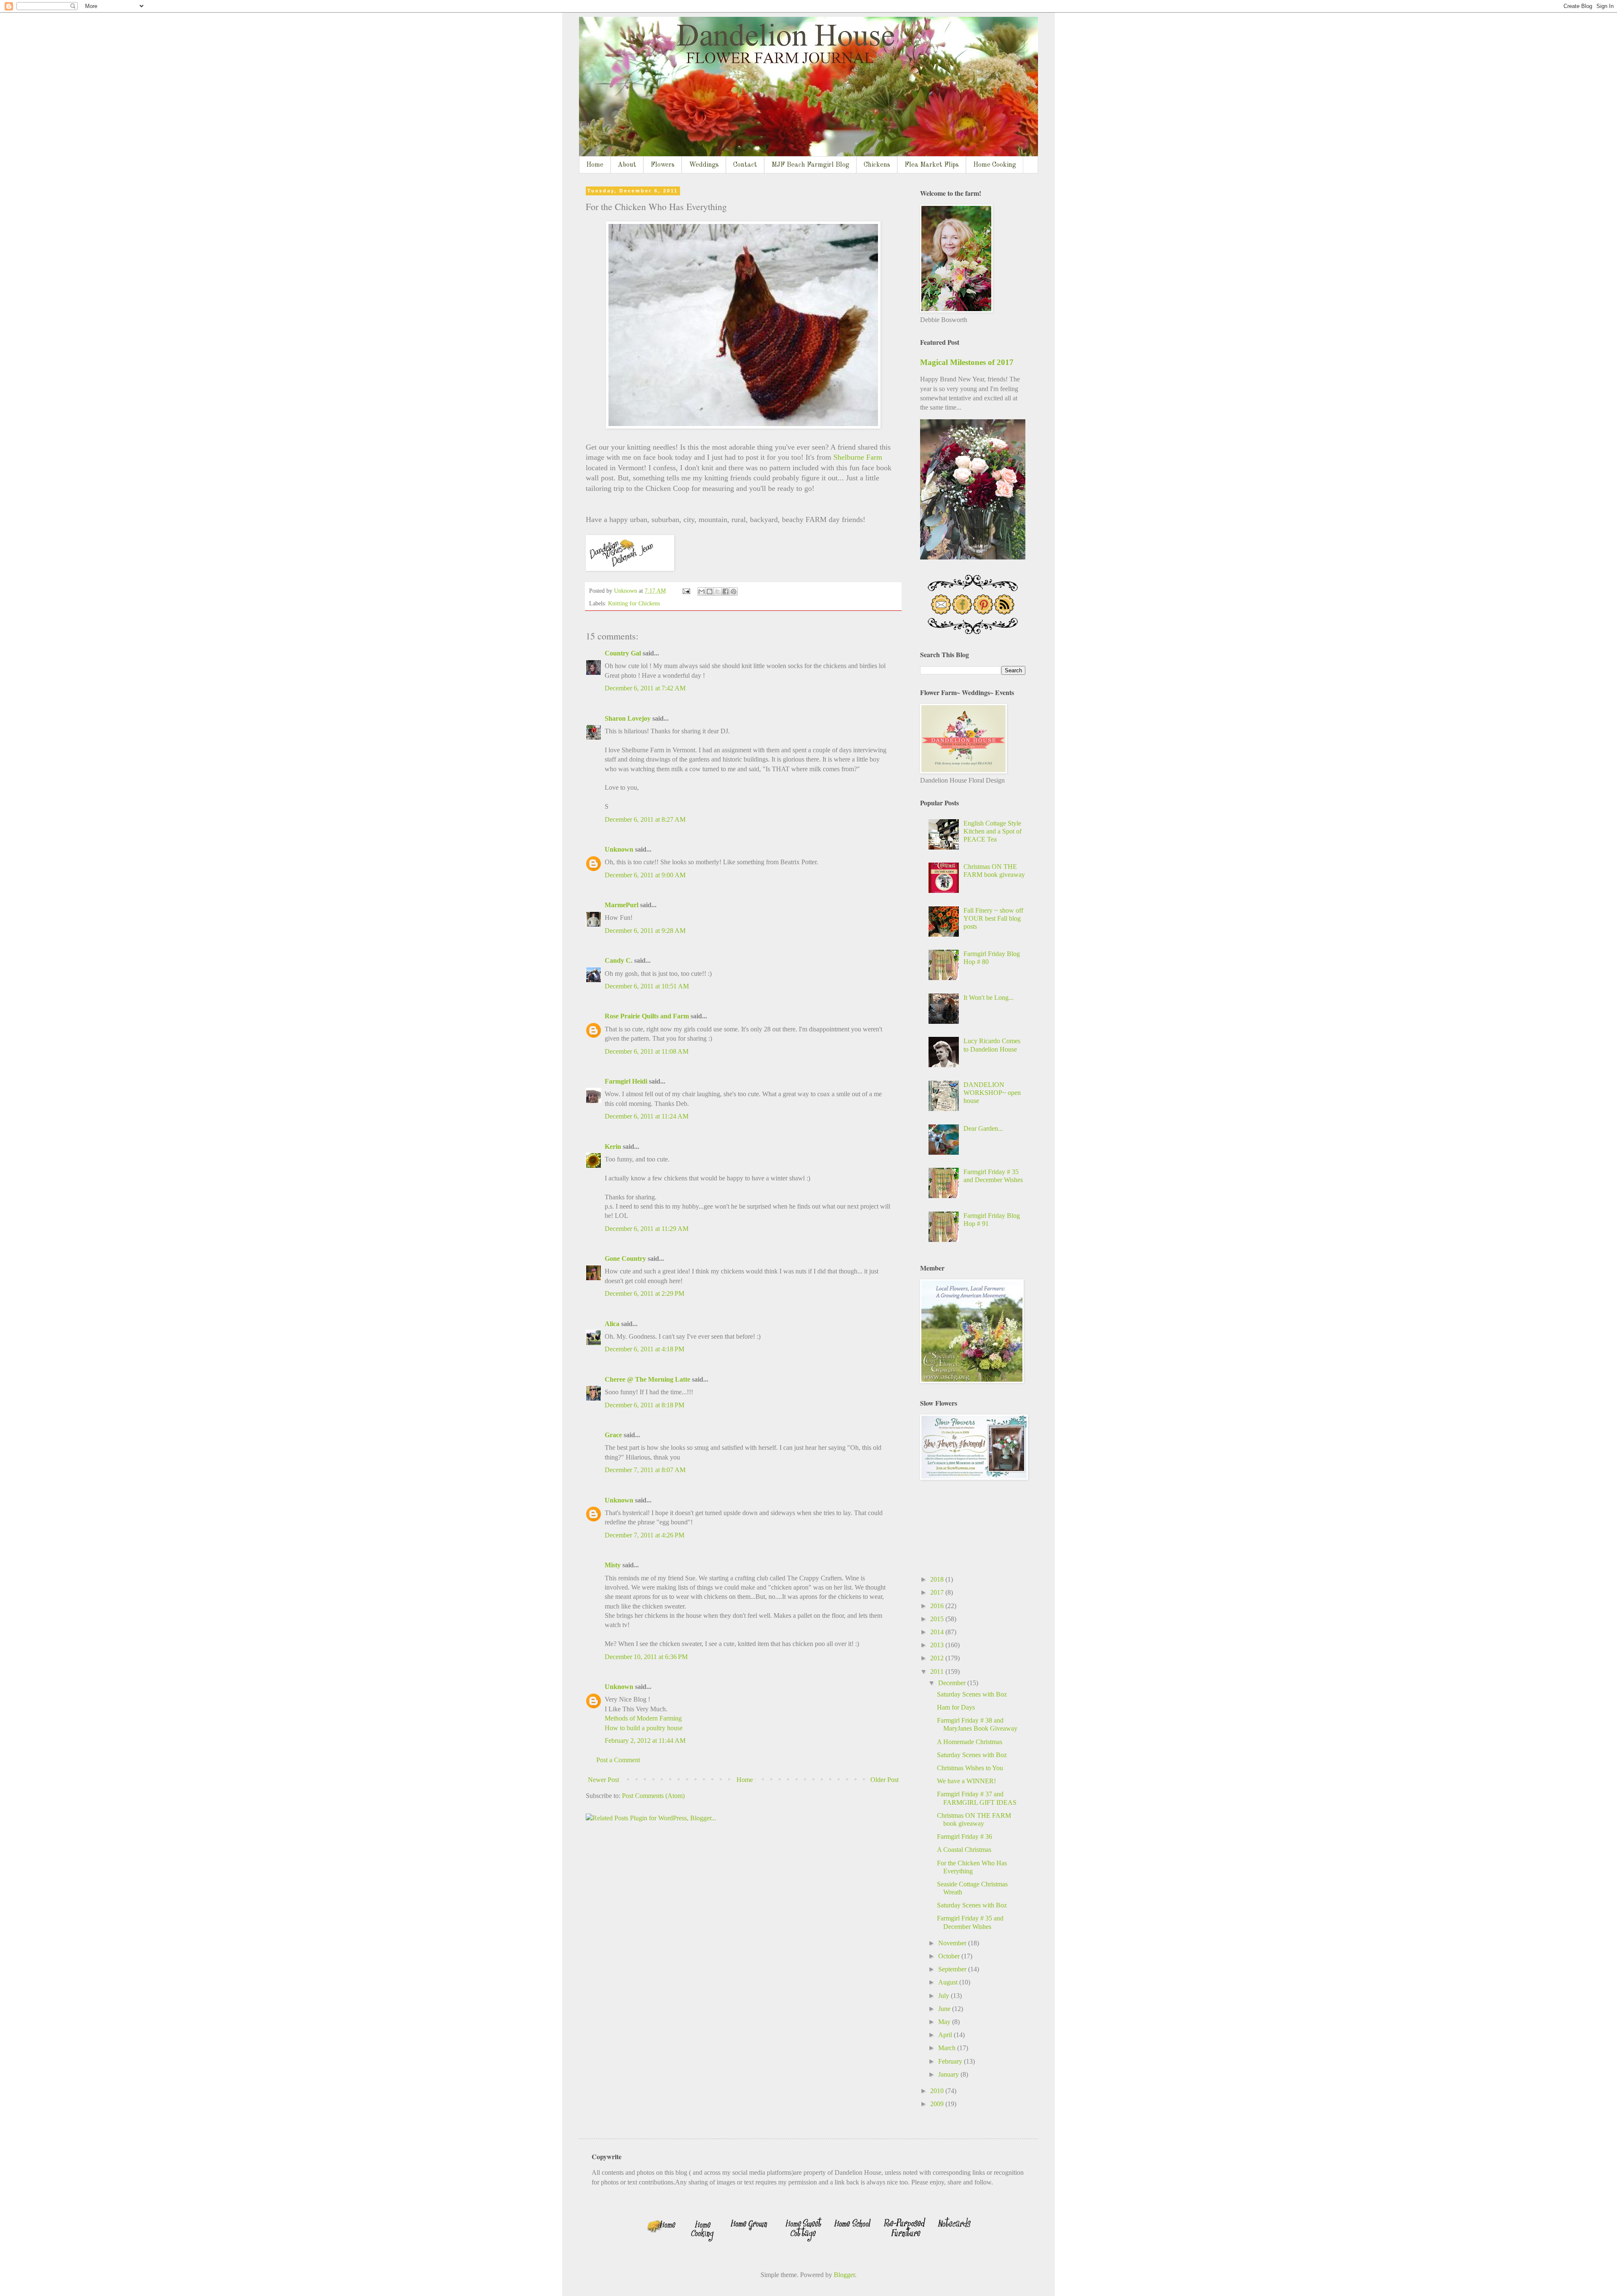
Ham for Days (956, 1707)
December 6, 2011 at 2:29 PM (644, 1293)
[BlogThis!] (710, 591)
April (946, 2035)
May (945, 2022)
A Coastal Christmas (964, 1850)
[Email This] (702, 591)
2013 (938, 1645)
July (945, 1996)
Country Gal (624, 653)
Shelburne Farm (858, 457)
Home (595, 165)
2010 (938, 2091)
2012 (938, 1658)
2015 (938, 1619)
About (627, 165)
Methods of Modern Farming (643, 1718)
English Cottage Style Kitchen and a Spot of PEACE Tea (993, 831)
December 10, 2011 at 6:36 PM (646, 1657)
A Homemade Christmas (970, 1742)
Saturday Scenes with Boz (972, 1694)
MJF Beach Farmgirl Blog (810, 165)
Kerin (613, 1147)
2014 (938, 1632)
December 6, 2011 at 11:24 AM (647, 1116)
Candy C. (619, 960)
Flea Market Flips (932, 165)
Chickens (877, 165)
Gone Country (625, 1259)
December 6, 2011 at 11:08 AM (647, 1051)
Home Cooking (995, 165)
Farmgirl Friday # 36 (965, 1837)
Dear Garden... (983, 1128)
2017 (938, 1592)
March (948, 2048)
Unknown (619, 849)
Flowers (663, 165)
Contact (745, 165)
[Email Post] (686, 591)
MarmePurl (622, 905)
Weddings (704, 165)
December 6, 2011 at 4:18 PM (644, 1349)
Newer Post (603, 1780)
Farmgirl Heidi (626, 1081)
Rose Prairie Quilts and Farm (647, 1016)
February (951, 2061)
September (953, 1969)
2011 (938, 1671)
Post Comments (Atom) (653, 1796)
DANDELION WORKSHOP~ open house (992, 1093)
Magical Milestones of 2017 (967, 362)
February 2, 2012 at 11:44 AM (645, 1741)
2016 (938, 1606)
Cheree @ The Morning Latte (648, 1379)
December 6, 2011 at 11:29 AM (647, 1229)
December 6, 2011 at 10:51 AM (647, 986)
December (953, 1683)
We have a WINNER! (966, 1781)
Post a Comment (618, 1760)
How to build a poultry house (644, 1728)
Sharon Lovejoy (628, 718)
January (949, 2074)
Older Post (885, 1780)
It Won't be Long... (989, 998)
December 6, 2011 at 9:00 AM (645, 875)
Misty (613, 1565)
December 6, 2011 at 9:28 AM (645, 931)
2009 (938, 2104)
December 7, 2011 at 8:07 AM (645, 1470)
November (953, 1943)
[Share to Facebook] (726, 591)
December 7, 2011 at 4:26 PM (644, 1535)
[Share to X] (718, 591)
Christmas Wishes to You (970, 1768)
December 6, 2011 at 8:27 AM (645, 819)
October (950, 1956)
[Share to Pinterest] (734, 591)
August (949, 1982)
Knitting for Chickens (634, 603)
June (945, 2009)
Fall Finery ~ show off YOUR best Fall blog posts (993, 918)
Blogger (844, 2275)
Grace (613, 1435)
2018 (938, 1579)
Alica (612, 1324)
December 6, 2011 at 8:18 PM (644, 1405)
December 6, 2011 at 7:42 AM (645, 688)
